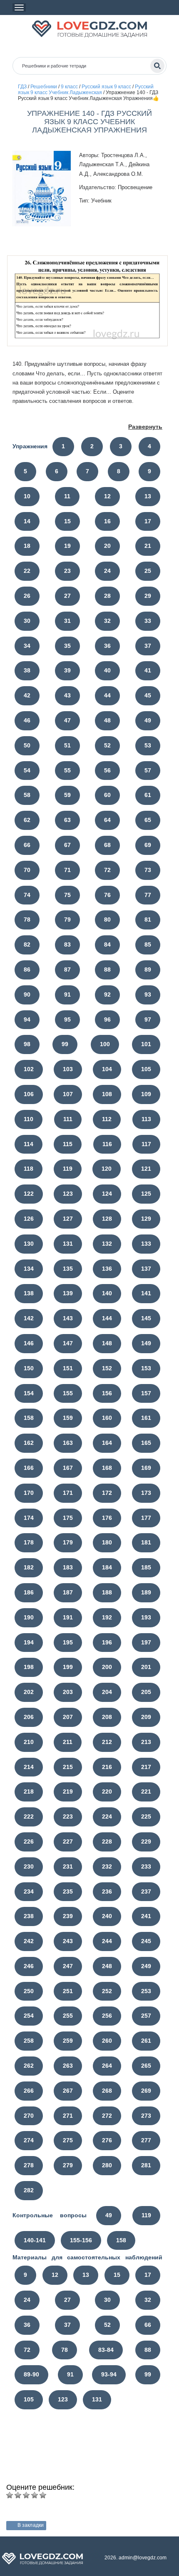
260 (107, 2041)
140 (107, 1293)
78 (27, 919)
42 (27, 695)
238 (29, 1916)
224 (107, 1816)
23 (67, 571)
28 (107, 596)
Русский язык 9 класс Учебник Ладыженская (86, 90)
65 (148, 820)
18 (27, 546)
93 (148, 994)
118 (29, 1169)
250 (29, 1991)
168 (107, 1468)
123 (68, 1194)
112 (107, 1119)
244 (107, 1941)
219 (68, 1791)
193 (146, 1617)
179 (68, 1542)
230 (29, 1866)
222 (29, 1816)
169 (146, 1468)
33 (148, 621)
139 (68, 1293)
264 (107, 2066)
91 (67, 994)
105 (146, 1069)
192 (107, 1617)
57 (148, 770)
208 (107, 1717)
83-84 (106, 2350)
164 (107, 1443)
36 (107, 646)
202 (29, 1692)
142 (29, 1318)
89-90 (31, 2374)
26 (27, 596)
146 (29, 1343)
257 (146, 2016)
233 (146, 1866)
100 (105, 1044)
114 (29, 1144)
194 (29, 1642)
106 (29, 1094)
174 (29, 1518)
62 (27, 820)
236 (107, 1891)
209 (146, 1717)
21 (148, 546)
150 (29, 1368)
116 (107, 1144)
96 (107, 1019)
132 (107, 1244)
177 (146, 1518)
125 (146, 1194)
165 (146, 1443)
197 (146, 1642)
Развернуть (145, 427)
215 (68, 1767)
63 (67, 820)
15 (67, 521)
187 (68, 1592)
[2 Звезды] (18, 2495)
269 (146, 2091)
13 (148, 496)
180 (107, 1542)
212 (107, 1742)
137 (146, 1269)
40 (107, 670)
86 (27, 969)
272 (107, 2116)
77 (148, 895)
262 (29, 2066)
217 (146, 1767)
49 (148, 720)
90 (27, 994)
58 (27, 795)
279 (68, 2165)
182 (29, 1567)
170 (29, 1493)
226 (29, 1841)
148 (107, 1343)
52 (107, 745)
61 (148, 795)
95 (67, 1019)
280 (107, 2165)
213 (146, 1742)
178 (29, 1542)
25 (148, 571)
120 (107, 1169)
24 (107, 571)
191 (68, 1617)
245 (146, 1941)
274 (29, 2140)
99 (65, 1044)
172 (107, 1493)
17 (148, 521)
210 (29, 1742)
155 (68, 1393)
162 (29, 1443)
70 (27, 870)
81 (148, 919)
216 (107, 1767)
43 (67, 695)
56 (107, 770)
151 (68, 1368)
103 (68, 1069)
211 (68, 1742)
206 (29, 1717)
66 (27, 845)
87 (67, 969)
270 (29, 2116)
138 (29, 1293)
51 (67, 745)
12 (107, 496)
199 (68, 1667)
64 (107, 820)
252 (107, 1991)
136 (107, 1269)
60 (107, 795)
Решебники (44, 87)
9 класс (69, 87)
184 (107, 1567)
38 (27, 670)
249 (146, 1966)
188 (107, 1592)
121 (146, 1169)
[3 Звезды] (26, 2495)
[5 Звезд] (43, 2495)
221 (146, 1791)
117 (146, 1144)
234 (29, 1891)
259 (68, 2041)
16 (107, 521)
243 (68, 1941)
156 (107, 1393)
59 (67, 795)
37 (148, 646)
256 (107, 2016)
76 (107, 895)
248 (107, 1966)
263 (68, 2066)
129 (146, 1219)
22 (27, 571)
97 (148, 1019)
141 (146, 1293)
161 (146, 1418)
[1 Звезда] (10, 2495)
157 (146, 1393)
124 (107, 1194)
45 (148, 695)
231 (68, 1866)
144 (107, 1318)
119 (68, 1169)
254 (29, 2016)
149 (146, 1343)
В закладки (31, 2525)
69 (148, 845)
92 (107, 994)
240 (107, 1916)
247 (68, 1966)
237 (146, 1891)
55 (67, 770)
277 (146, 2140)
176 (107, 1518)
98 (27, 1044)
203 (68, 1692)
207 (68, 1717)
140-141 (35, 2240)
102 (29, 1069)
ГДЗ (22, 87)
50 (27, 745)
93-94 (109, 2374)
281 (146, 2165)
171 (68, 1493)
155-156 (81, 2240)
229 (146, 1841)
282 (29, 2190)
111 (68, 1119)
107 (68, 1094)
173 (146, 1493)
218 (29, 1791)
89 (148, 969)
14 (27, 521)
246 (29, 1966)
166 (29, 1468)
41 (148, 670)
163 (68, 1443)
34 (27, 646)
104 (107, 1069)
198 (29, 1667)
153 (146, 1368)
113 (146, 1119)
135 (68, 1269)
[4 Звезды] (35, 2495)
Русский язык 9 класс (106, 87)
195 (68, 1642)
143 (68, 1318)
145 (146, 1318)
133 (146, 1244)
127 (68, 1219)
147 (68, 1343)
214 (29, 1767)
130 (29, 1244)
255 (68, 2016)
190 (29, 1617)
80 (107, 919)
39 (67, 670)
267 (68, 2091)
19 (67, 546)
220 (107, 1791)
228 (107, 1841)
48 (107, 720)
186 (29, 1592)
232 (107, 1866)
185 (146, 1567)
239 (68, 1916)
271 (68, 2116)
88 (107, 969)
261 (146, 2041)
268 (107, 2091)
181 (146, 1542)
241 (146, 1916)
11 (67, 496)
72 (107, 870)
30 (27, 621)
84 (107, 944)
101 (146, 1044)
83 (67, 944)
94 (27, 1019)
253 (146, 1991)
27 (67, 596)
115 (68, 1144)
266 (29, 2091)
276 (107, 2140)
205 (146, 1692)
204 (107, 1692)
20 (107, 546)
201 (146, 1667)
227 (68, 1841)
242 (29, 1941)
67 (67, 845)
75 (67, 895)
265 (146, 2066)
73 (148, 870)
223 (68, 1816)
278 (29, 2165)
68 (107, 845)
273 (146, 2116)
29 (148, 596)
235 (68, 1891)
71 (67, 870)
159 (68, 1418)
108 (107, 1094)
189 (146, 1592)
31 (67, 621)
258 (29, 2041)
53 (148, 745)
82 (27, 944)
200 (107, 1667)
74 (27, 895)
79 (67, 919)
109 (146, 1094)
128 (107, 1219)
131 (68, 1244)
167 (68, 1468)
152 (107, 1368)
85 (148, 944)
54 (27, 770)
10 (27, 496)
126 (29, 1219)
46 (27, 720)
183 (68, 1567)
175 (68, 1518)
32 (107, 621)
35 (67, 646)
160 (107, 1418)
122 (29, 1194)
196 (107, 1642)
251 (68, 1991)
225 (146, 1816)
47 (67, 720)
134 (29, 1269)
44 (107, 695)
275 (68, 2140)
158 (29, 1418)
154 (29, 1393)
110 (29, 1119)
